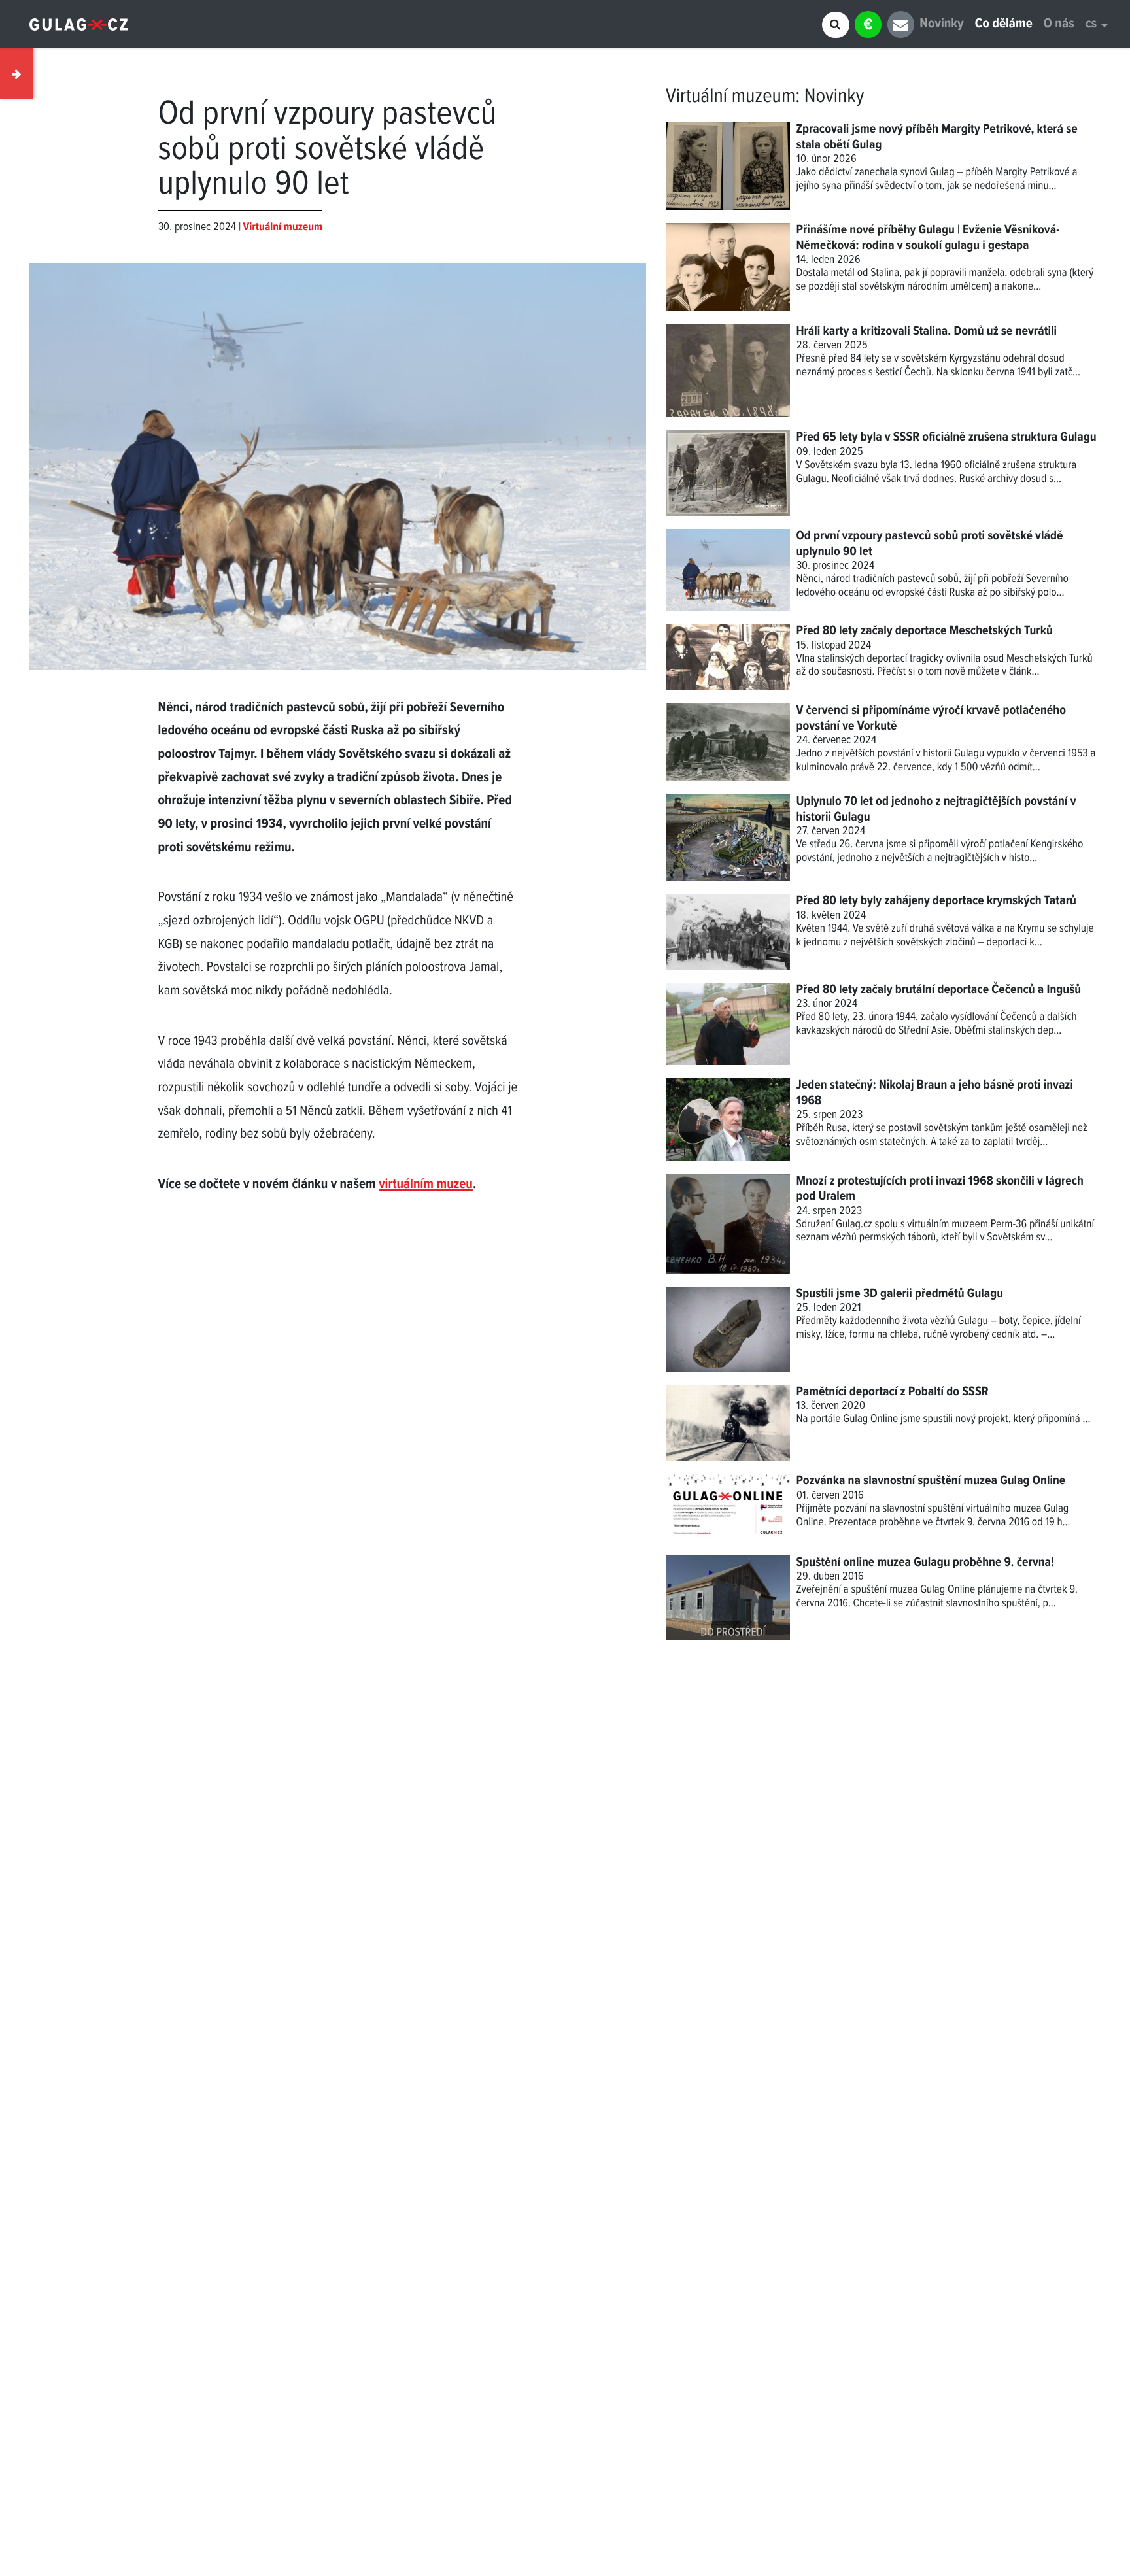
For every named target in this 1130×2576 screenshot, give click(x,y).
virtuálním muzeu (426, 1185)
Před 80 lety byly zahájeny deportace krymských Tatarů (936, 901)
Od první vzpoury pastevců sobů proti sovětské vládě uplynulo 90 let (930, 544)
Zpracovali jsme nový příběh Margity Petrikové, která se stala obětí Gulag (937, 137)
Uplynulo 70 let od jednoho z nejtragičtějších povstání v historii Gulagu (936, 809)
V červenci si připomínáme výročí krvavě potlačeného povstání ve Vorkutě (931, 718)
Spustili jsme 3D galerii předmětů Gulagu (900, 1294)
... (1087, 1419)
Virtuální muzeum (730, 97)
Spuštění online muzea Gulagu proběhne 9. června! (926, 1563)
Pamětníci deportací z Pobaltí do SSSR (893, 1392)
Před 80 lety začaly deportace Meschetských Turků (925, 631)
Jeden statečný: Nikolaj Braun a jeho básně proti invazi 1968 (935, 1093)
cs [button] (1091, 25)
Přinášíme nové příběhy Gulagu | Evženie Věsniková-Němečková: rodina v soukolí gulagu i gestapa (928, 238)
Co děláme (1004, 25)
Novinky (941, 25)
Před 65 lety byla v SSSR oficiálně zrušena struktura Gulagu (947, 437)
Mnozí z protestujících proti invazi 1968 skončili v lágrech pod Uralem (940, 1189)
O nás (1059, 25)
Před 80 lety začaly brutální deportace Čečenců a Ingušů (939, 990)
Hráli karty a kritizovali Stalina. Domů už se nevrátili (927, 331)
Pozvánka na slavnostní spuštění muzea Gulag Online (931, 1481)
